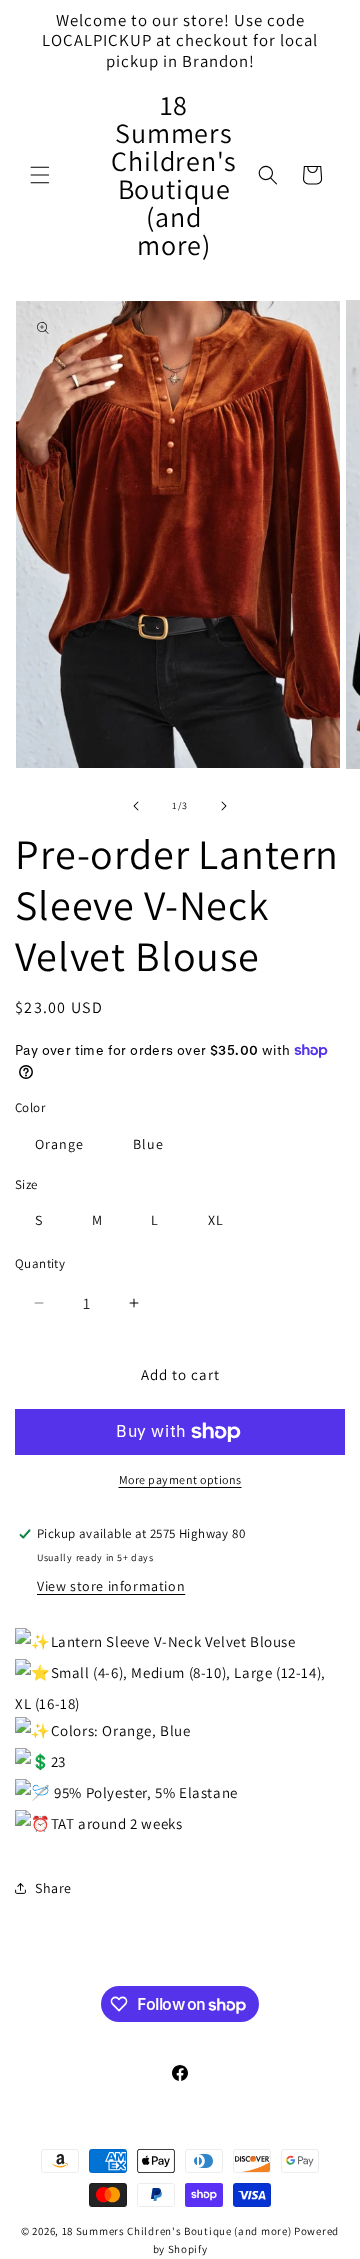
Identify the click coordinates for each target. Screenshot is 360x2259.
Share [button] (53, 1888)
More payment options (180, 1479)
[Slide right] (224, 806)
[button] (40, 175)
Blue (148, 1144)
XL (216, 1220)
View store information (111, 1586)
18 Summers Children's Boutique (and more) (177, 2231)
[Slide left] (136, 806)
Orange (59, 1144)
